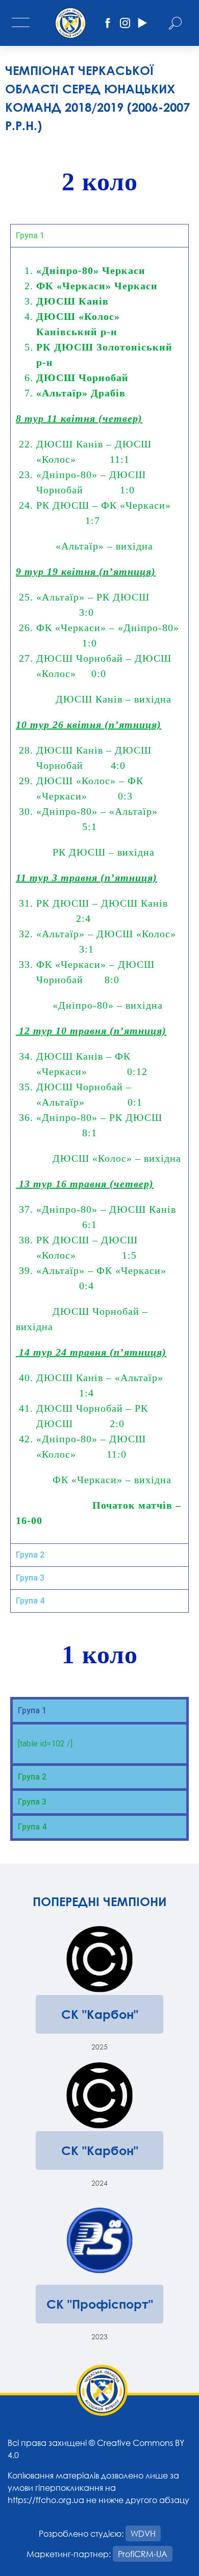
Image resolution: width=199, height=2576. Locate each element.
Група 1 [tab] (30, 235)
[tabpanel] (99, 895)
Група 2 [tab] (30, 1555)
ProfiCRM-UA (143, 2554)
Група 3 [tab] (30, 1578)
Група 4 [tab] (30, 1601)
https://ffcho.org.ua (46, 2500)
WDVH (143, 2533)
